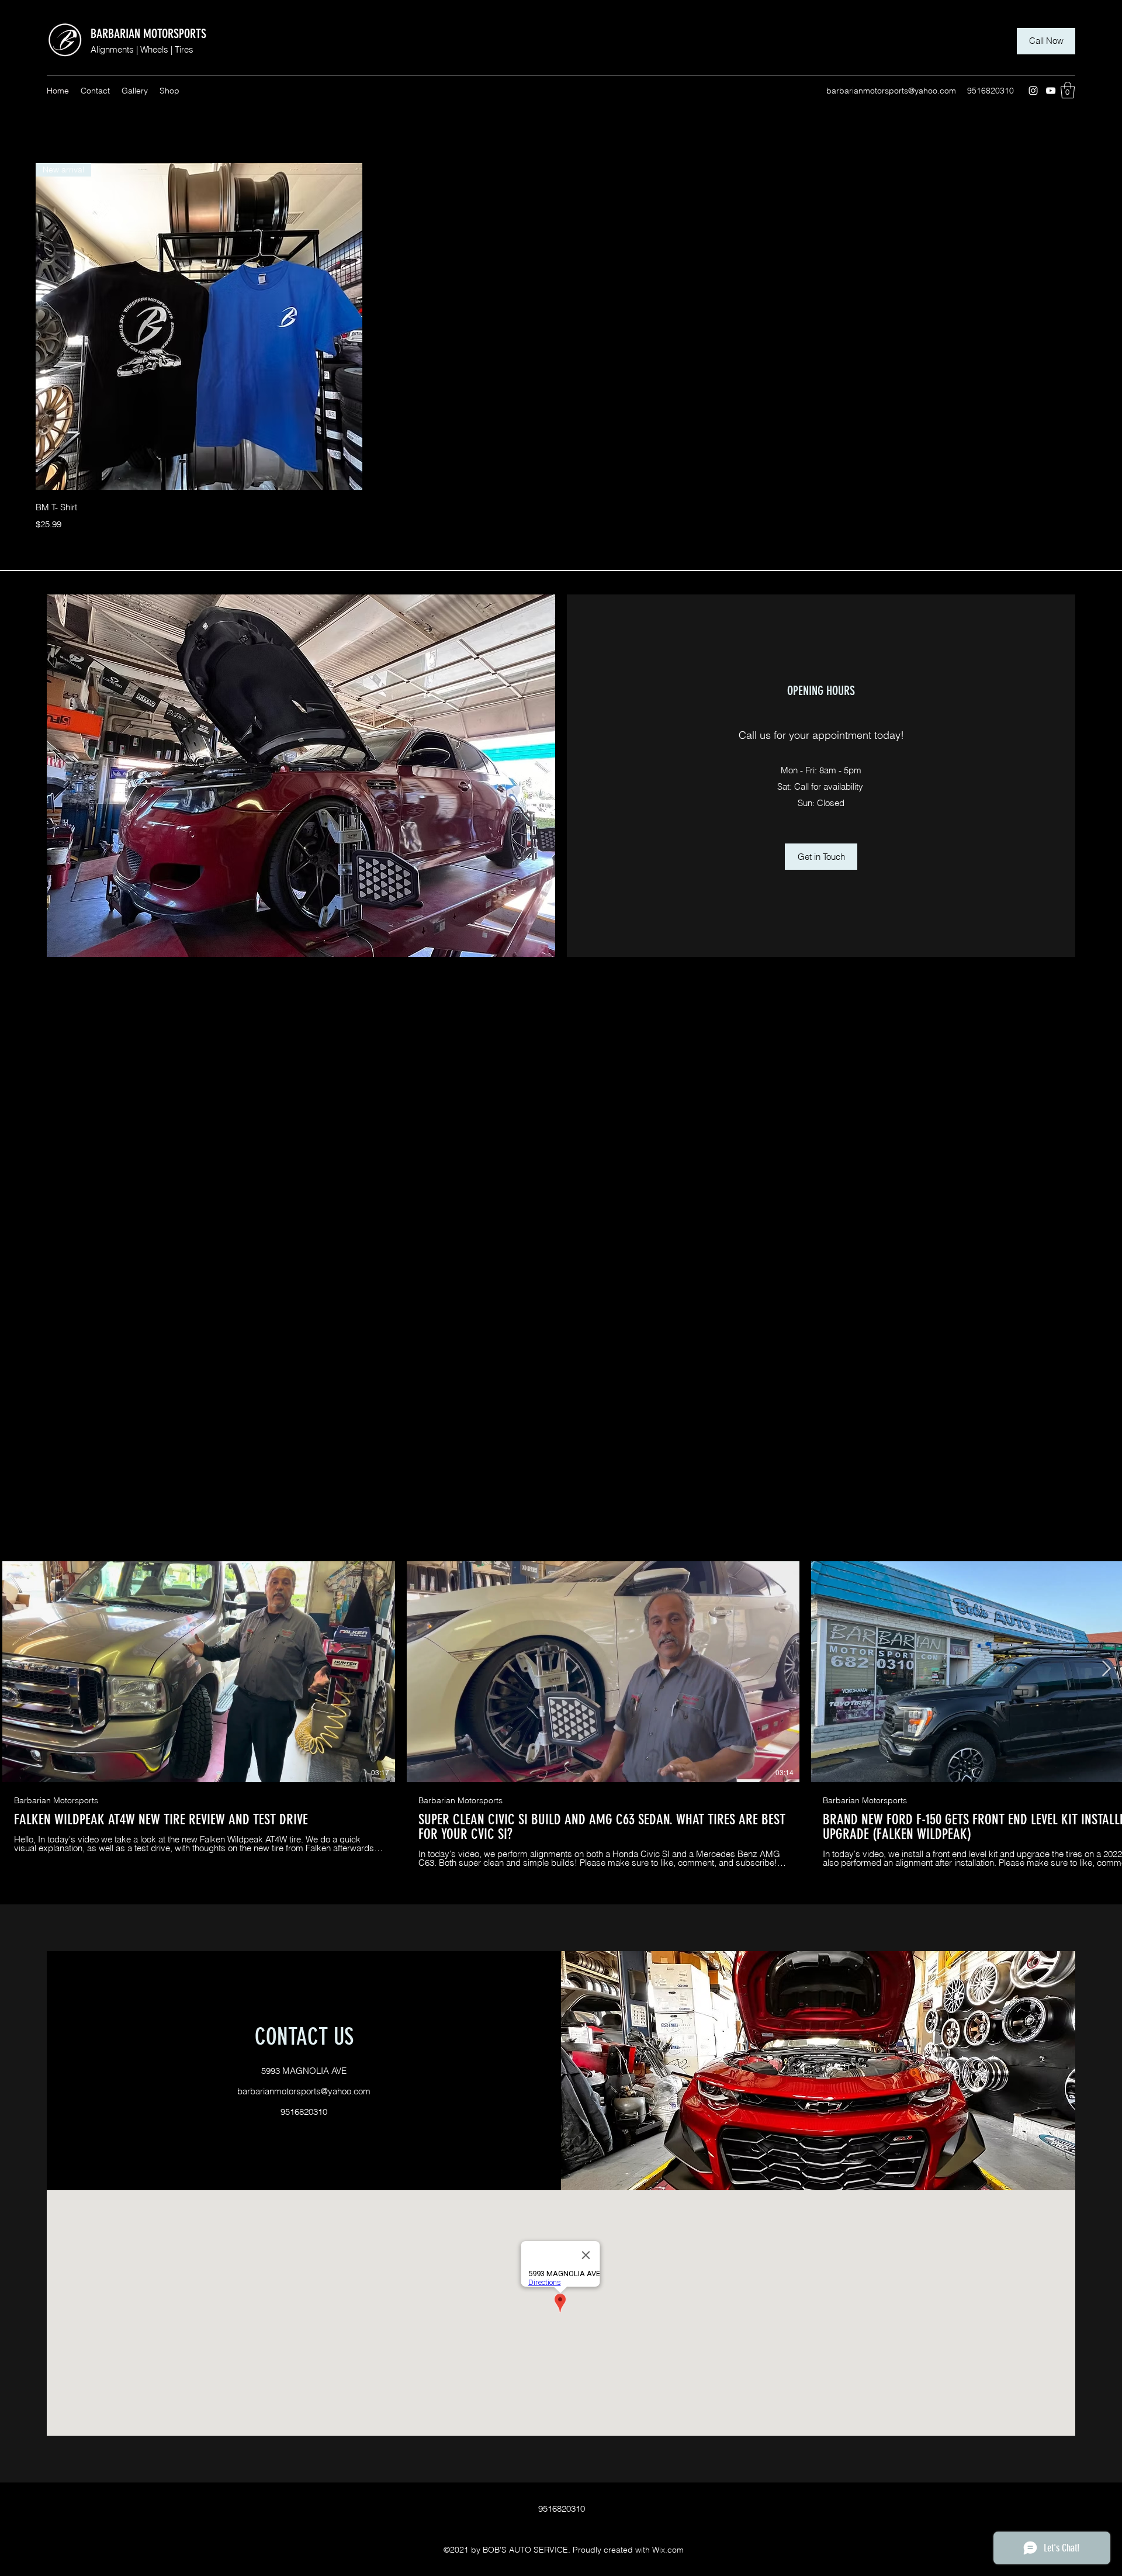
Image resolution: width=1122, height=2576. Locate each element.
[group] (561, 347)
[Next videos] (1106, 1669)
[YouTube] (1051, 91)
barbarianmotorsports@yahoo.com (891, 91)
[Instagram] (1033, 91)
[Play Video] (199, 1672)
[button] (1068, 90)
